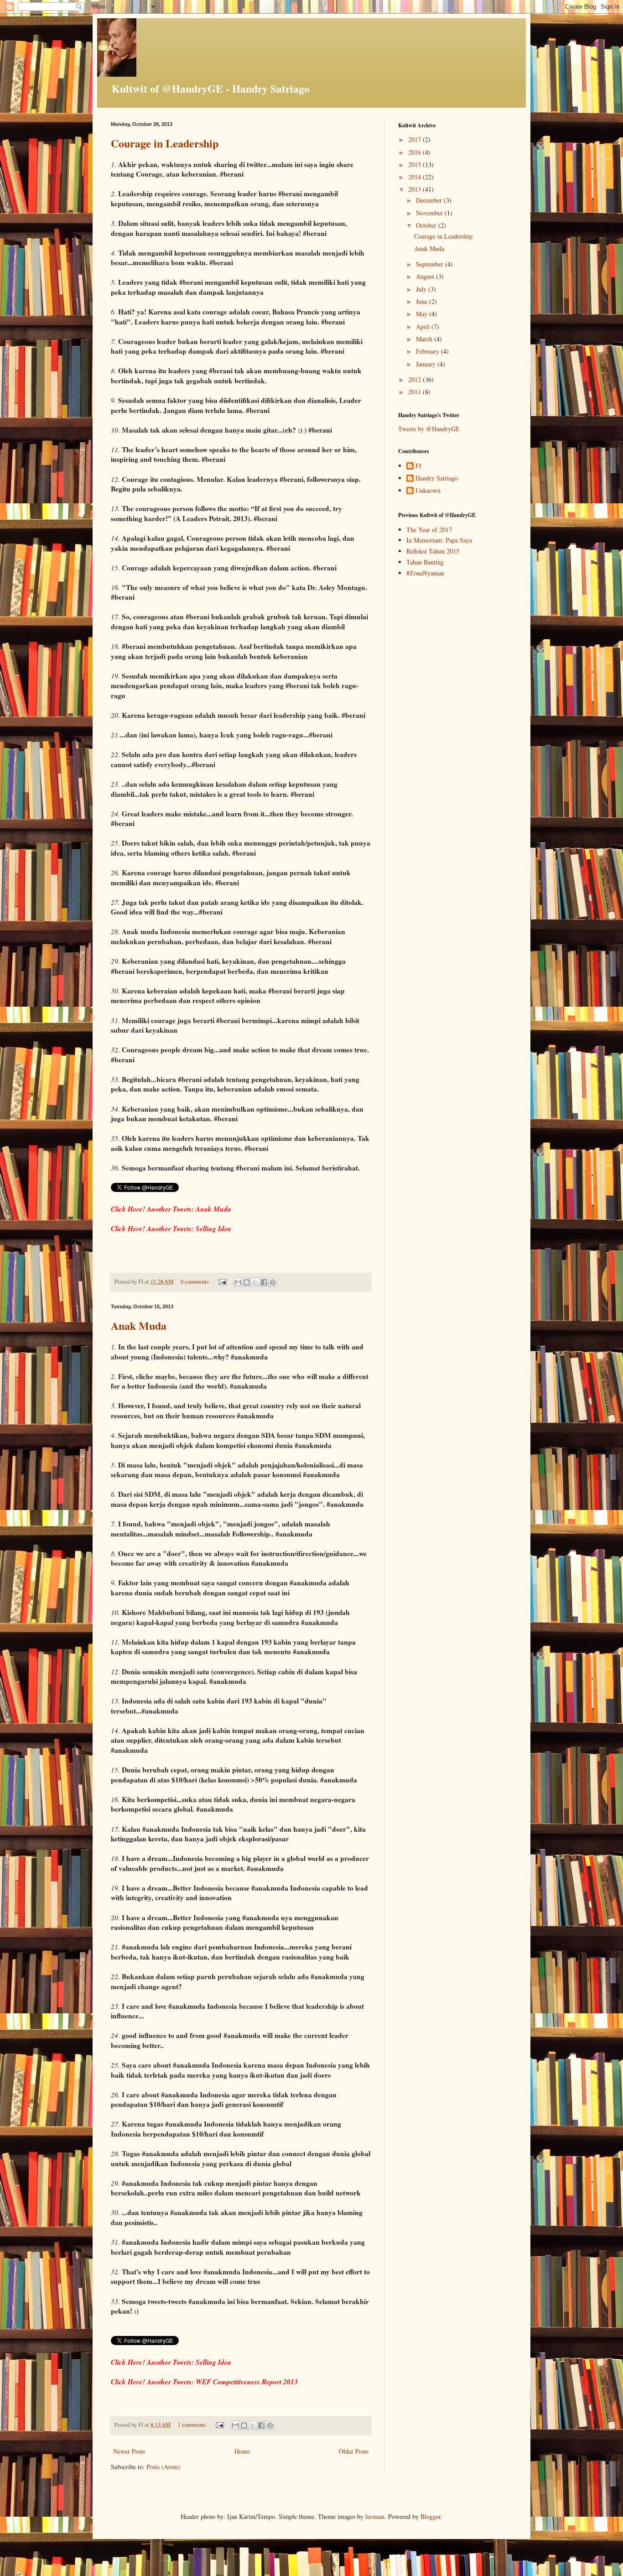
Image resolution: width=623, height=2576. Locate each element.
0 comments (195, 1282)
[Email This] (238, 1282)
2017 (415, 139)
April (424, 327)
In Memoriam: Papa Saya (439, 540)
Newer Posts (129, 2451)
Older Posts (354, 2451)
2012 (415, 379)
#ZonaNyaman (425, 573)
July (422, 289)
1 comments (192, 2425)
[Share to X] (255, 1282)
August (426, 276)
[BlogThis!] (247, 1282)
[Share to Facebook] (264, 1282)
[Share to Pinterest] (273, 1282)
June (423, 301)
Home (242, 2451)
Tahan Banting (425, 562)
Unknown (428, 491)
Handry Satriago (437, 478)
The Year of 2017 (429, 530)
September (431, 264)
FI (418, 466)
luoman (375, 2516)
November (430, 213)
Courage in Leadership (443, 236)
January (427, 364)
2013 (415, 189)
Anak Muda (429, 248)
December (430, 200)
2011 (415, 392)
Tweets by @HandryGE (429, 429)
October (427, 225)
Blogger (431, 2516)
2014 (415, 177)
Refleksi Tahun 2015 (433, 551)
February (428, 351)
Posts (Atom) (164, 2467)
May (423, 314)
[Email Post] (222, 1282)
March (425, 339)
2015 (415, 165)
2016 (415, 152)
